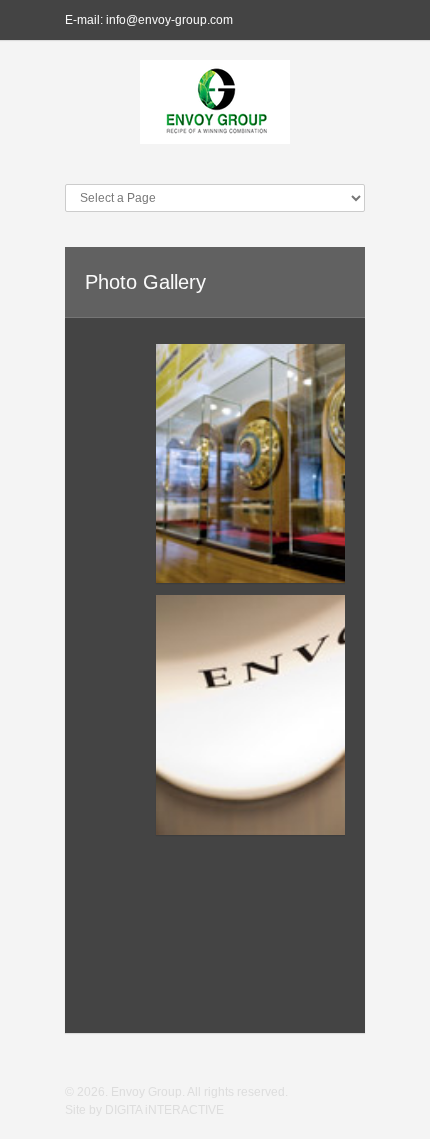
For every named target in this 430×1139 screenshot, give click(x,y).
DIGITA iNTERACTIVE (164, 1110)
